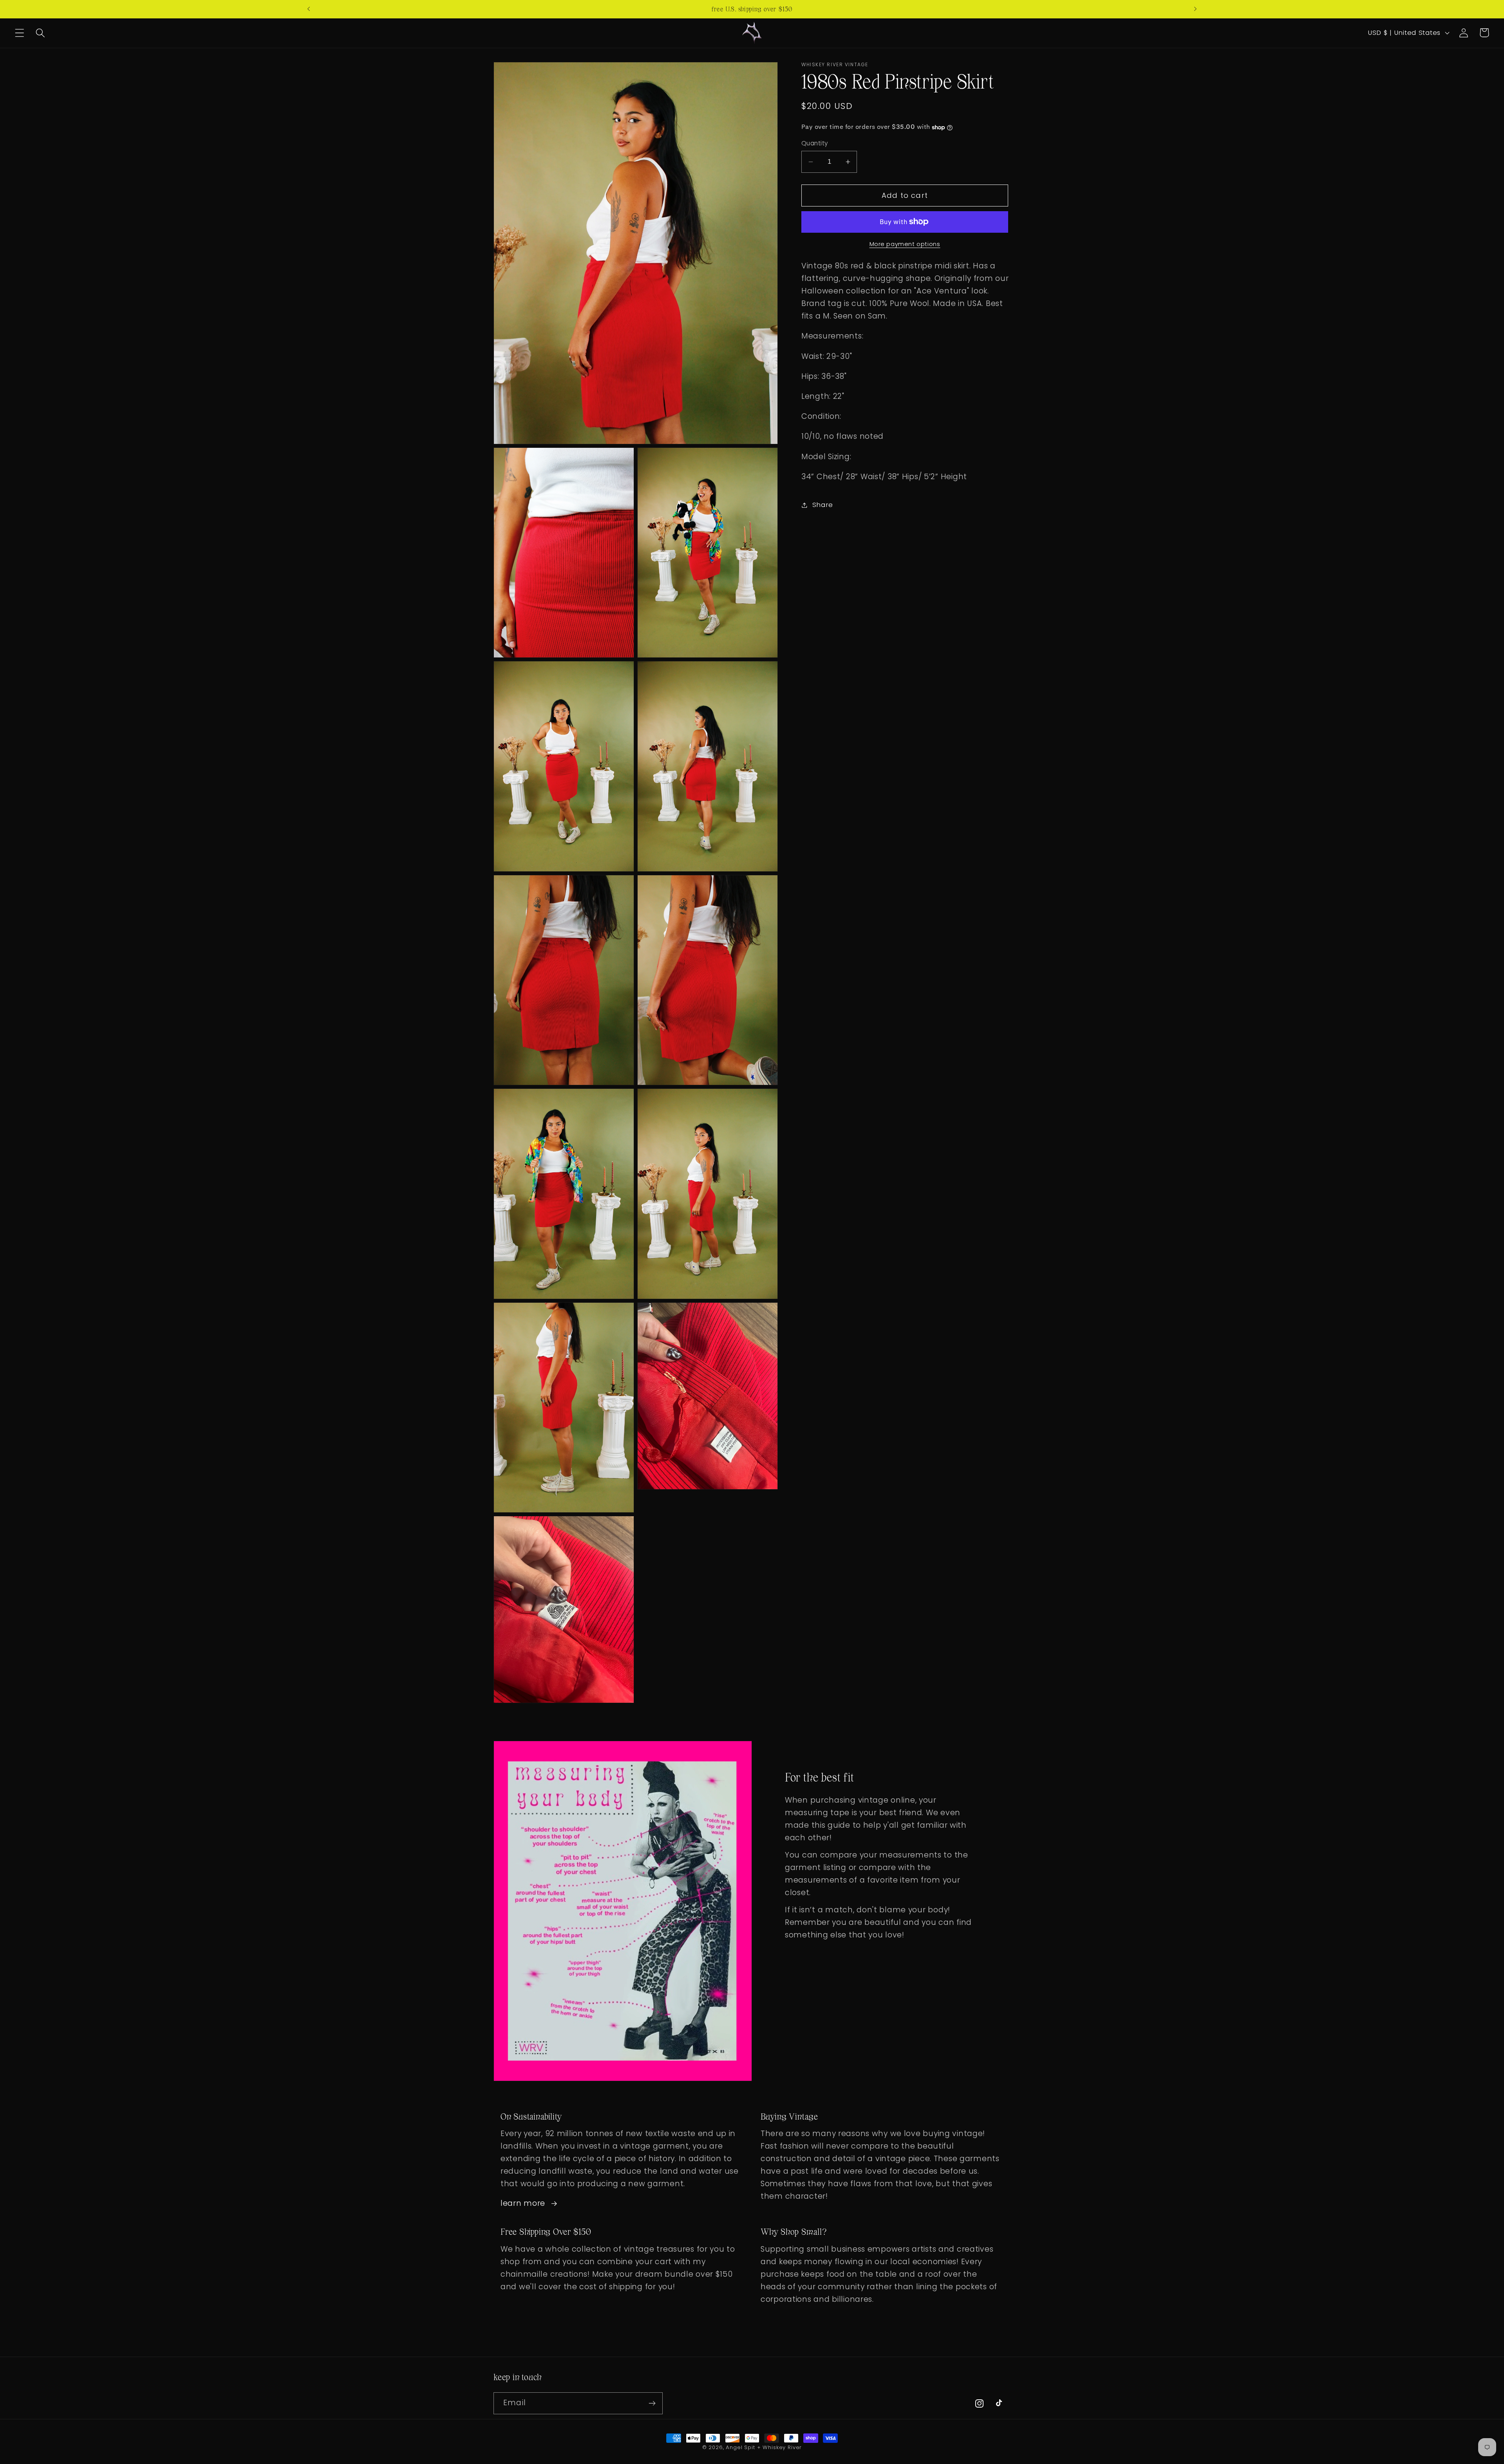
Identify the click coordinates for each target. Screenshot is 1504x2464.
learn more (523, 2203)
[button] (20, 33)
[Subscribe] (652, 2403)
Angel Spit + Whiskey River (764, 2447)
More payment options (905, 244)
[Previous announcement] (309, 9)
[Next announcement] (1195, 9)
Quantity (815, 143)
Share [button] (823, 505)
